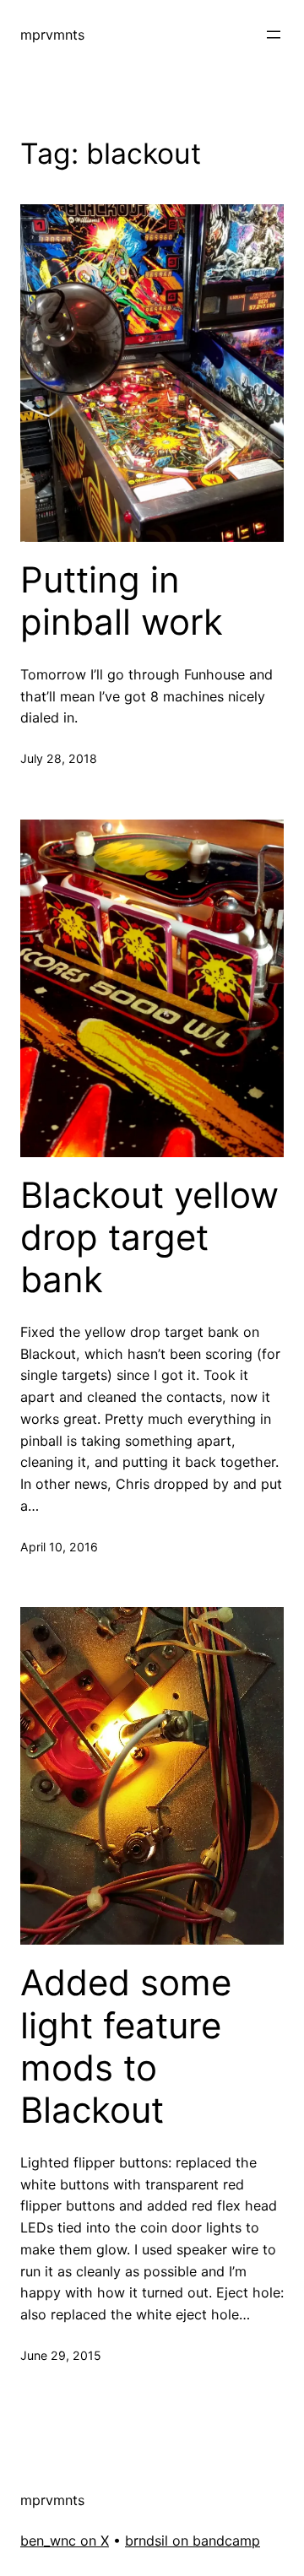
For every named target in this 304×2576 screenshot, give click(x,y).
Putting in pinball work (122, 601)
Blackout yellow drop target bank (149, 1238)
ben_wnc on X (65, 2541)
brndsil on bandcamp (193, 2541)
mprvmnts (52, 35)
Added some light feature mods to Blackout (126, 2046)
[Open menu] (274, 35)
